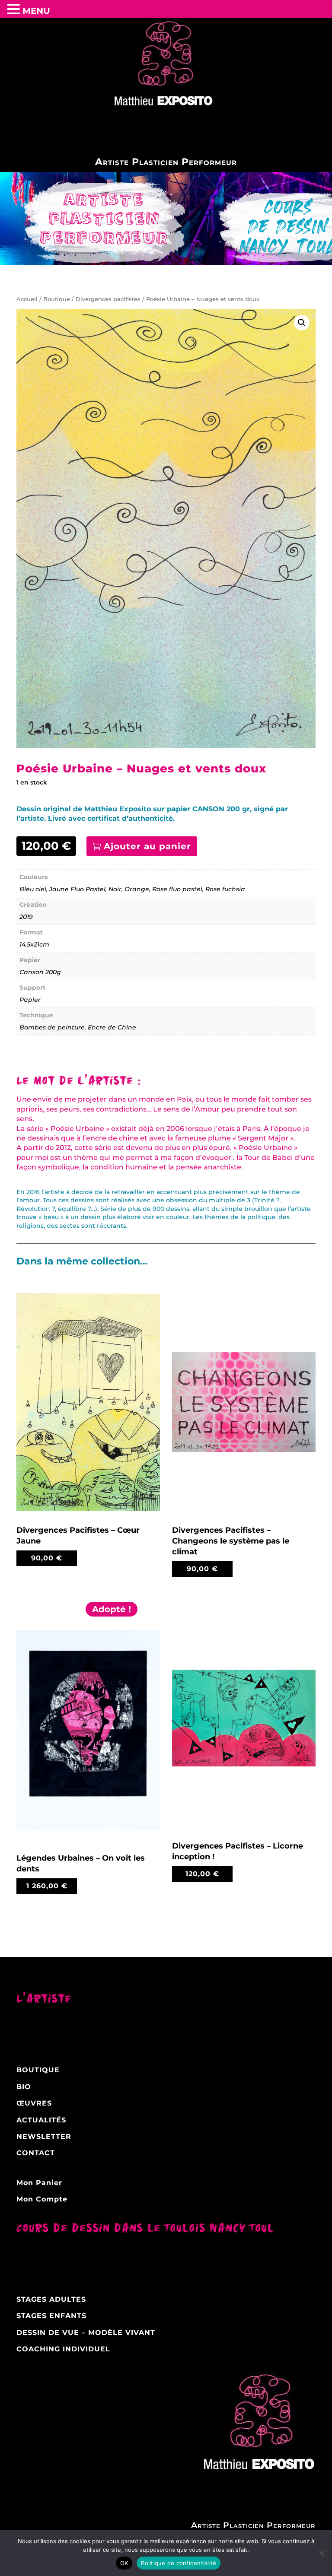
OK (124, 2563)
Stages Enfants (51, 2316)
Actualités (41, 2120)
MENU (36, 11)
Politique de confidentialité (179, 2563)
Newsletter (44, 2136)
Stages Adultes (51, 2299)
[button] (302, 323)
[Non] (321, 2553)
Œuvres (34, 2103)
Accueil (27, 299)
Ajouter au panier (147, 846)
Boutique (57, 299)
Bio (24, 2087)
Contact (36, 2153)
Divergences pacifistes (108, 299)
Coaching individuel (63, 2349)
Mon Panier (39, 2183)
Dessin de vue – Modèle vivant (86, 2333)
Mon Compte (42, 2199)
